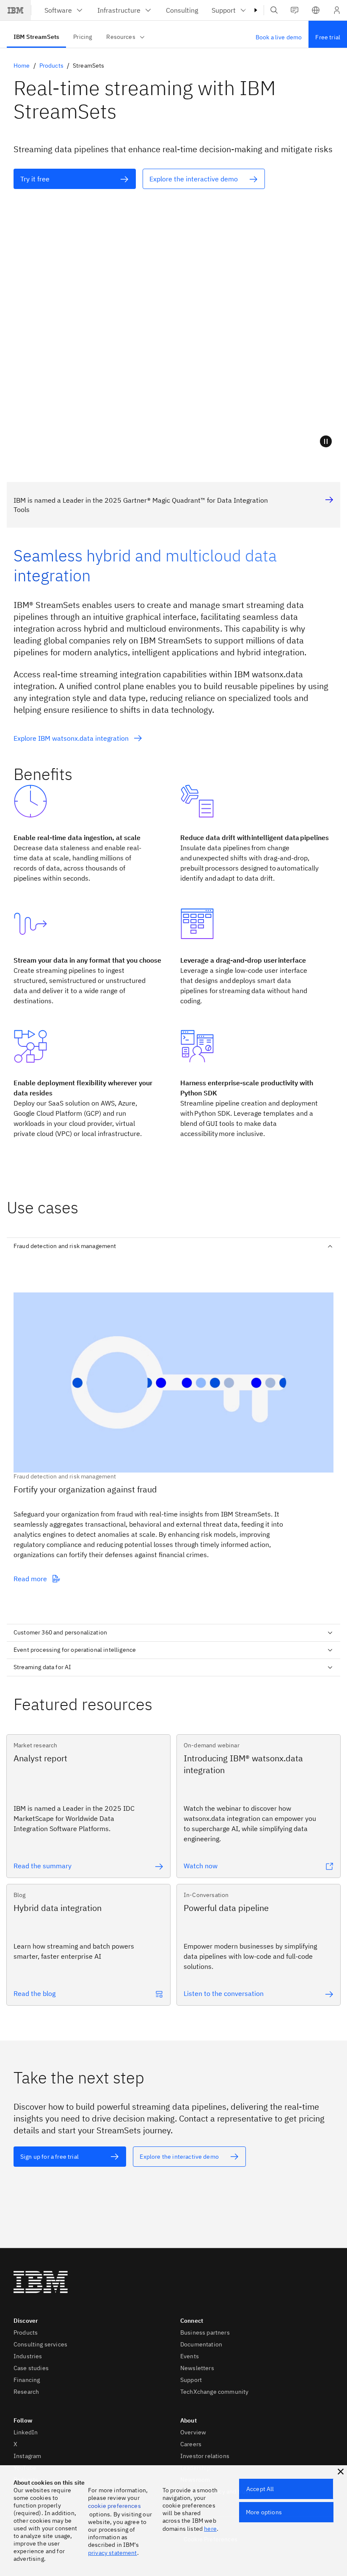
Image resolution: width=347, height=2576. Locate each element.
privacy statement (113, 2553)
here (210, 2529)
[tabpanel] (173, 1436)
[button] (316, 10)
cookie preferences (114, 2506)
